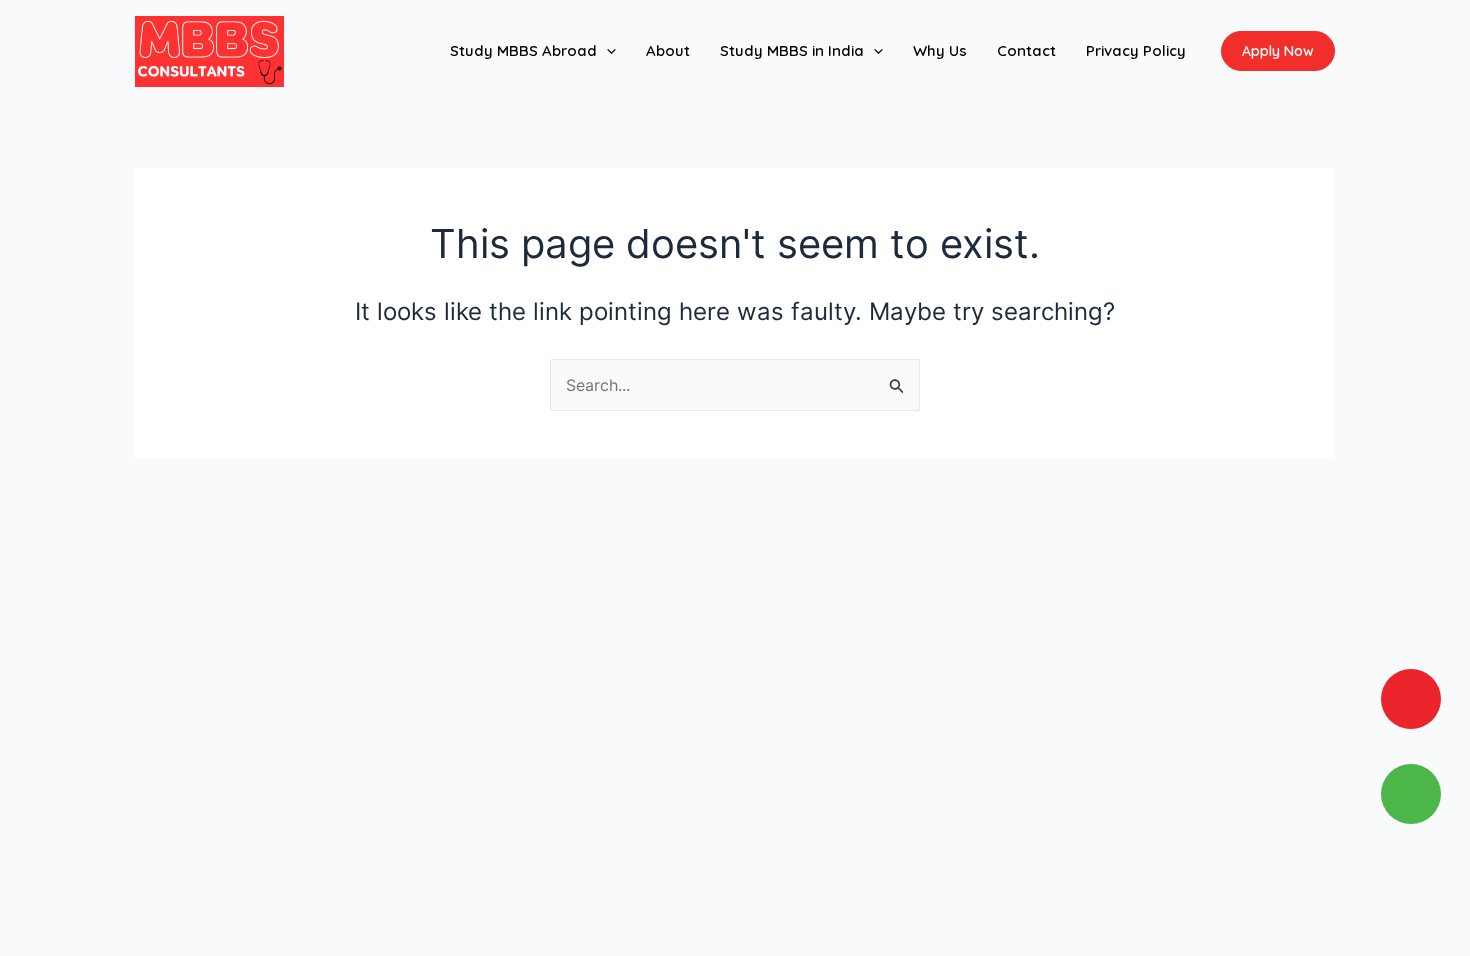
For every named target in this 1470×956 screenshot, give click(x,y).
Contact (1026, 50)
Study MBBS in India (792, 50)
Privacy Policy (1136, 50)
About (668, 50)
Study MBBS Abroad (523, 50)
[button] (606, 51)
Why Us (940, 50)
